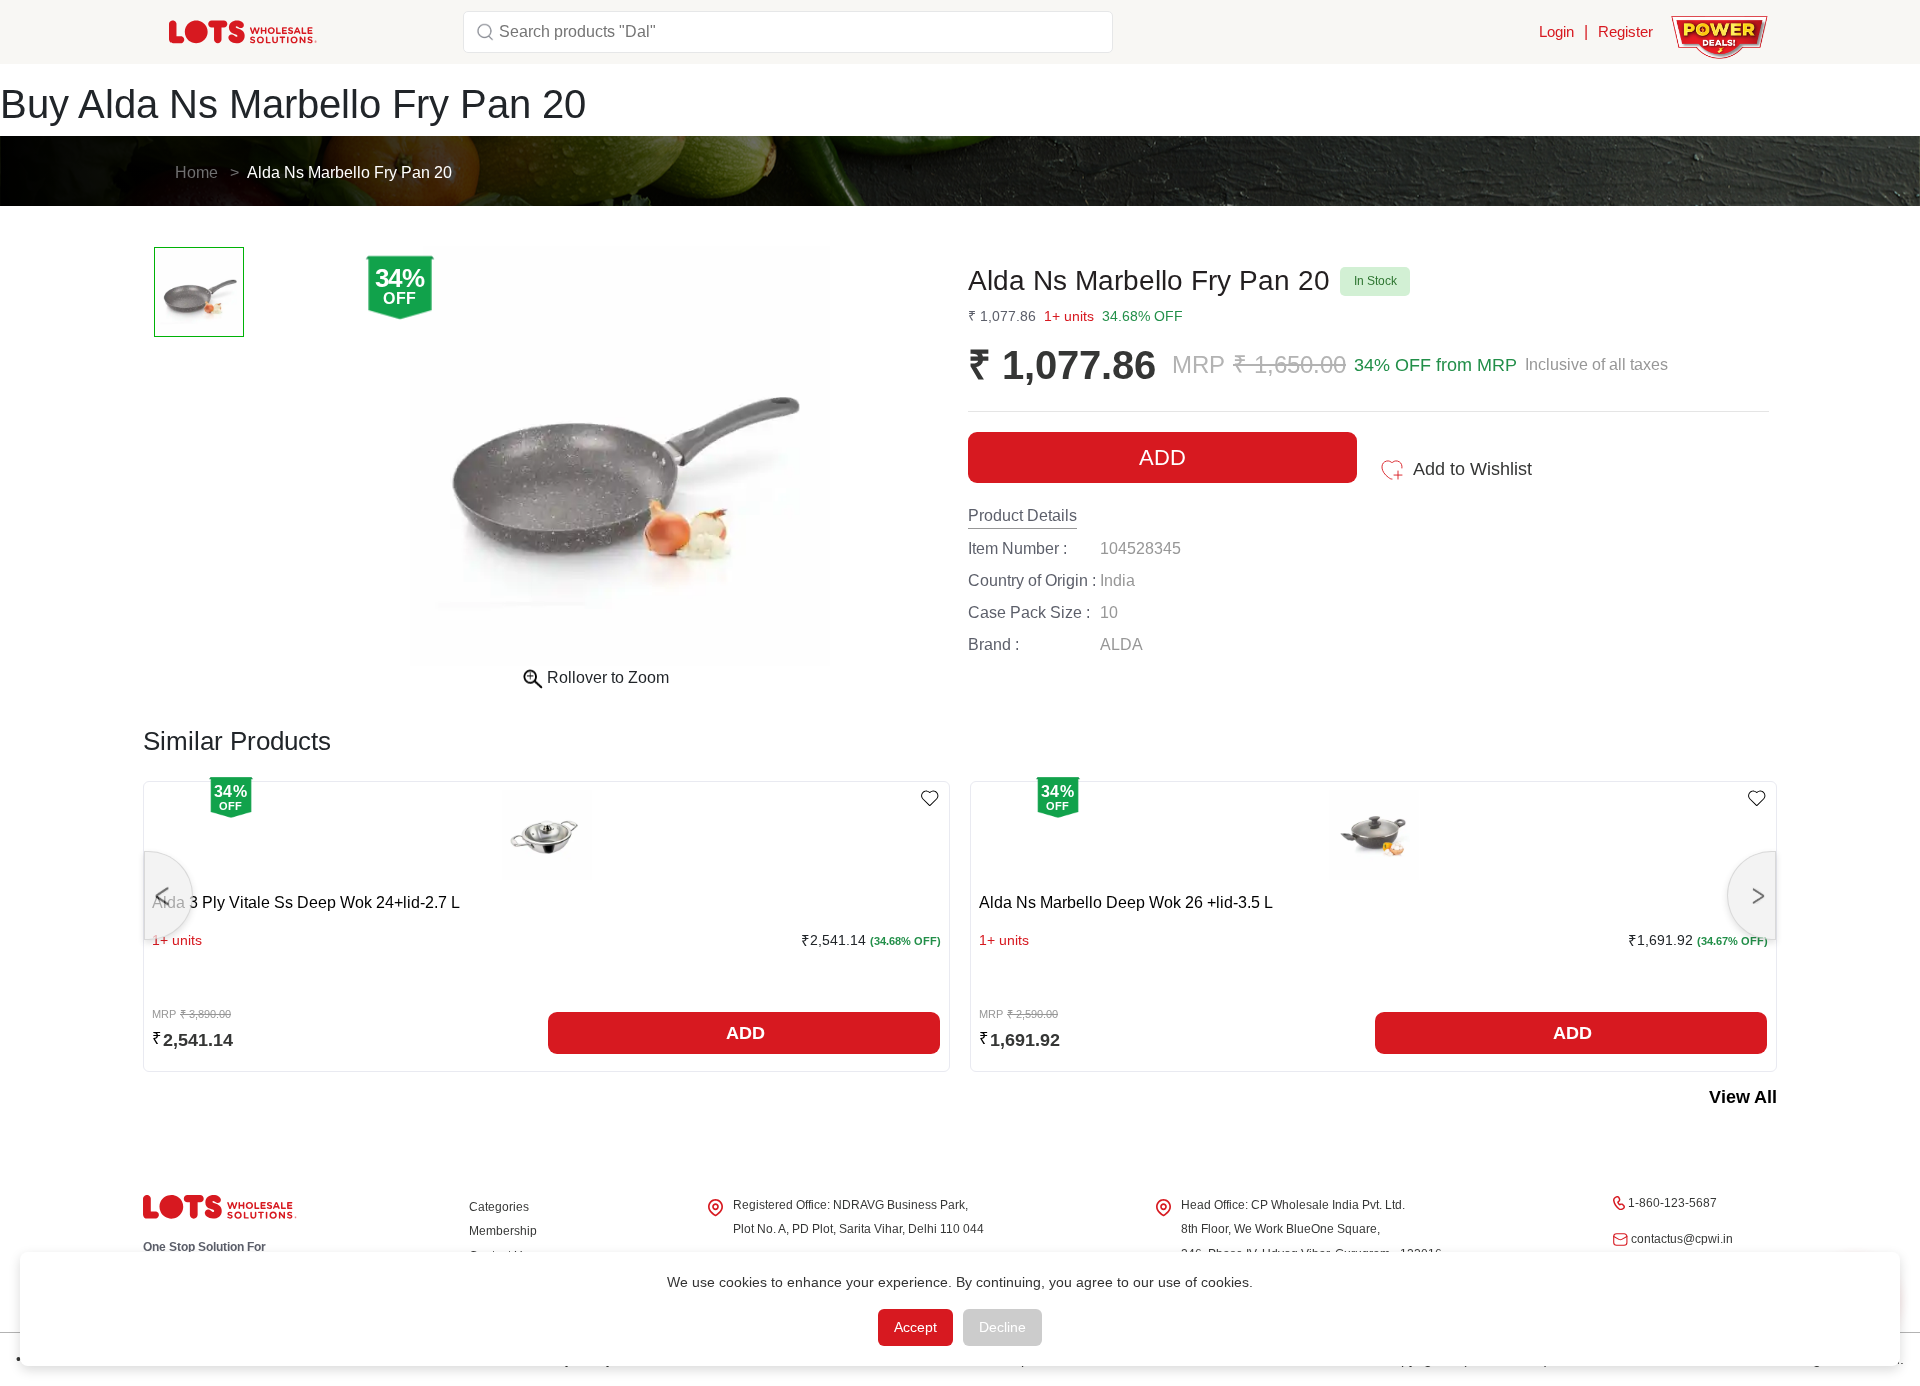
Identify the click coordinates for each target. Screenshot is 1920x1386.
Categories (499, 1207)
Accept (915, 1327)
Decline (1002, 1327)
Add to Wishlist (1472, 469)
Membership (503, 1231)
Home (196, 172)
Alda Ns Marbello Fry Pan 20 (349, 172)
